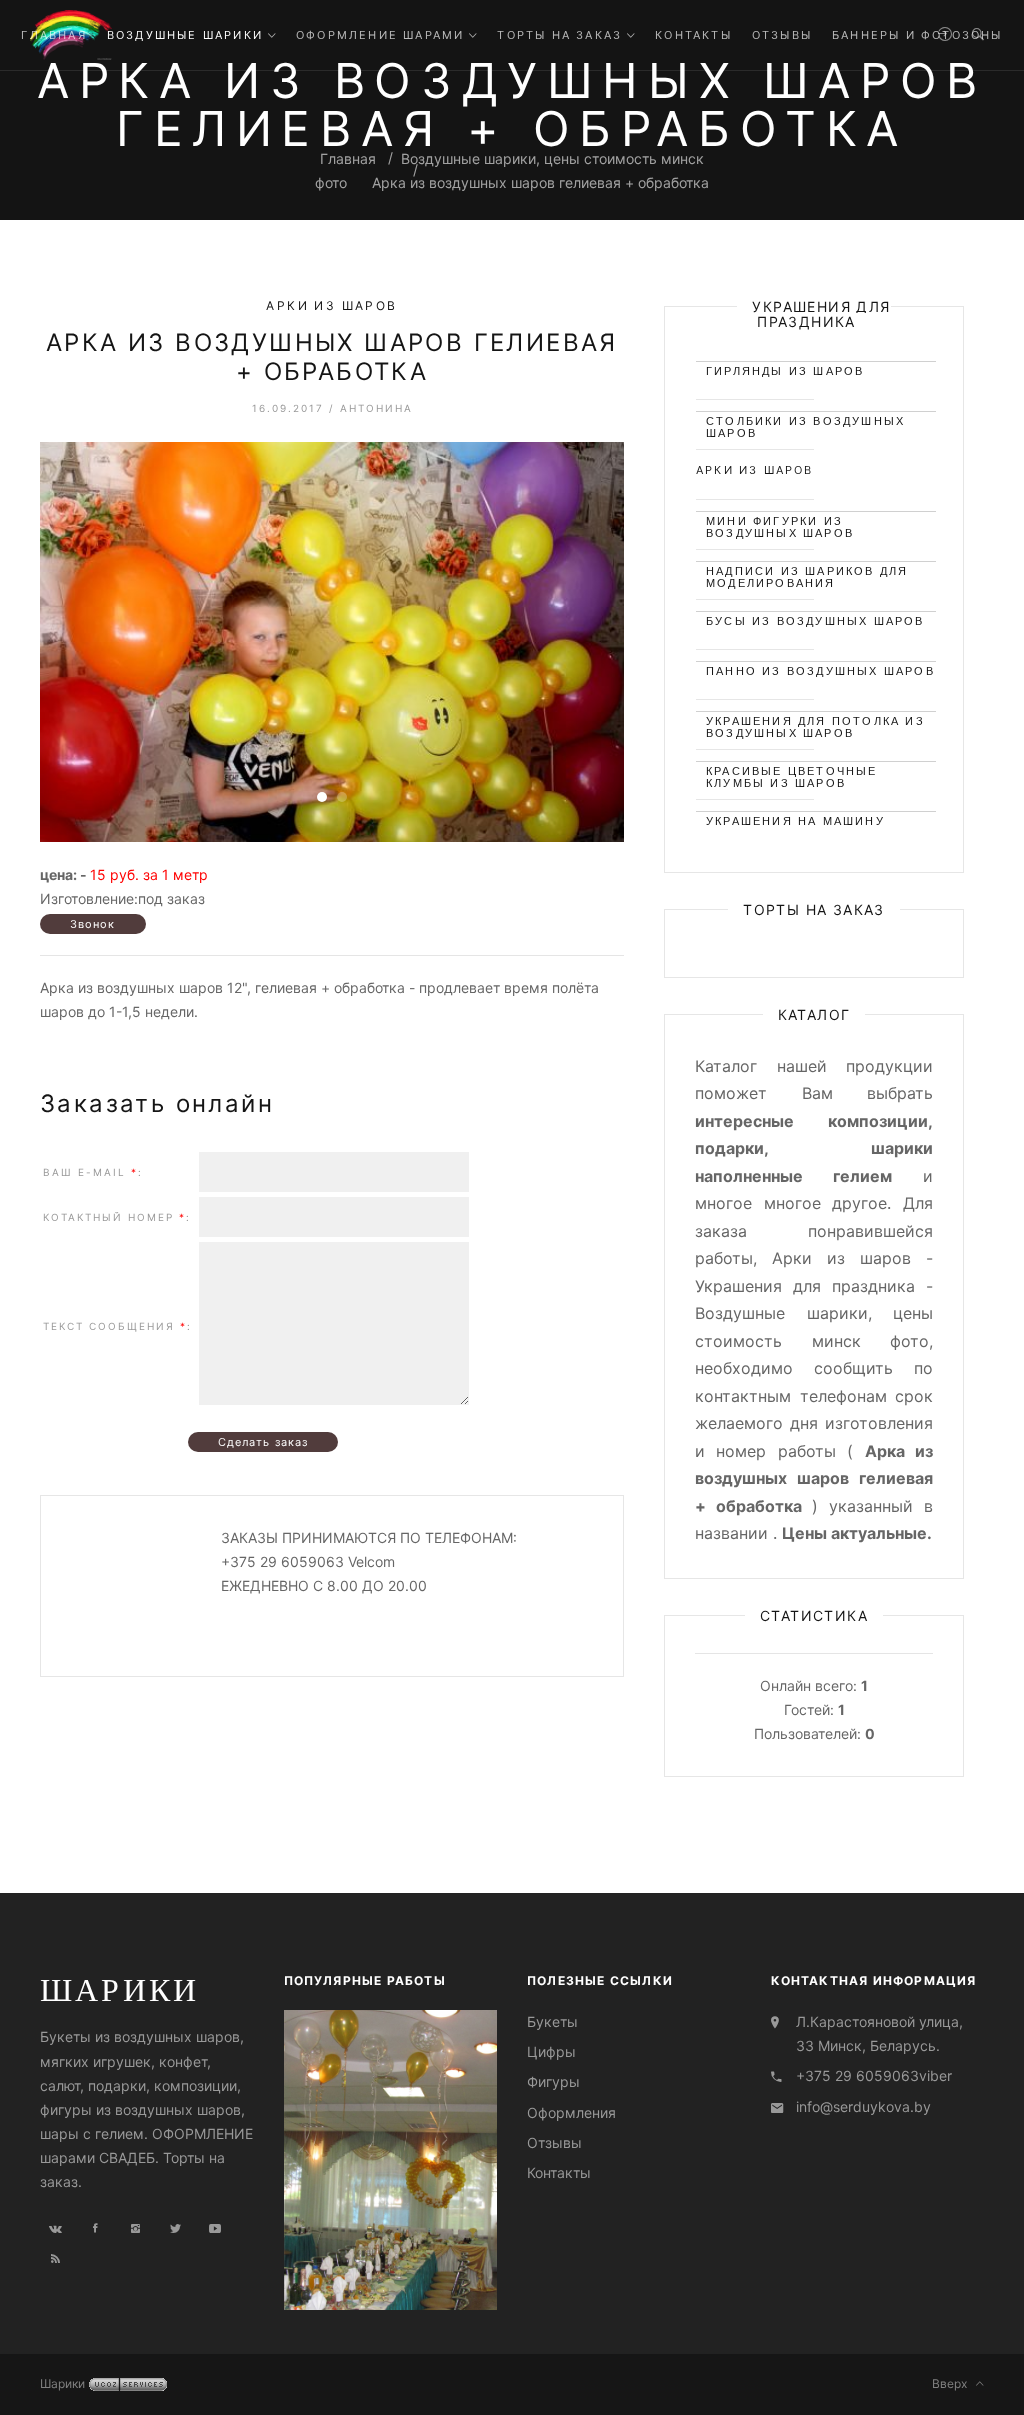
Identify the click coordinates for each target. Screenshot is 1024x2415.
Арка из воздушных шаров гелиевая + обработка (540, 182)
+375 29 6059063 (857, 2075)
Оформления (571, 2112)
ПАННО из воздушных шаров (820, 671)
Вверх (954, 2383)
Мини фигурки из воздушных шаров (780, 524)
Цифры (551, 2051)
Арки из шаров (331, 306)
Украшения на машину (795, 821)
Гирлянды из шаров (785, 371)
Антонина (376, 408)
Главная (348, 158)
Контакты (559, 2172)
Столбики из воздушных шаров (805, 424)
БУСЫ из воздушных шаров (815, 621)
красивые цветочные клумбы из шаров (792, 774)
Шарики (119, 1989)
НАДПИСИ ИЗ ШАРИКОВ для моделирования (807, 574)
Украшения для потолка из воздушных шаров (815, 724)
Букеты (552, 2021)
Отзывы (554, 2142)
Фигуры (553, 2081)
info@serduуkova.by (863, 2106)
